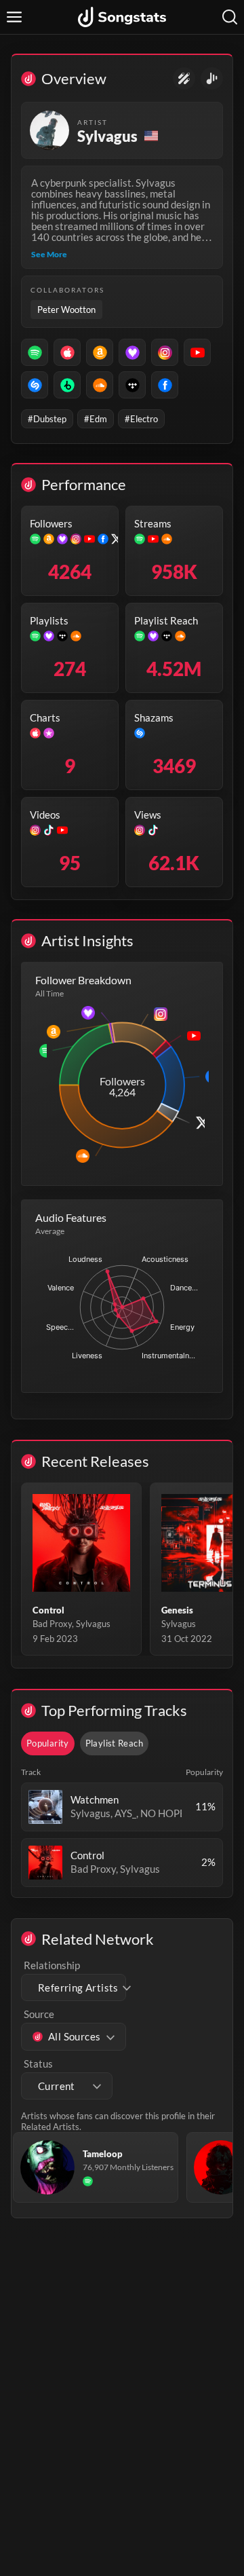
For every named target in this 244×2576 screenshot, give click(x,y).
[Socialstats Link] (184, 78)
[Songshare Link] (212, 78)
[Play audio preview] (45, 1807)
